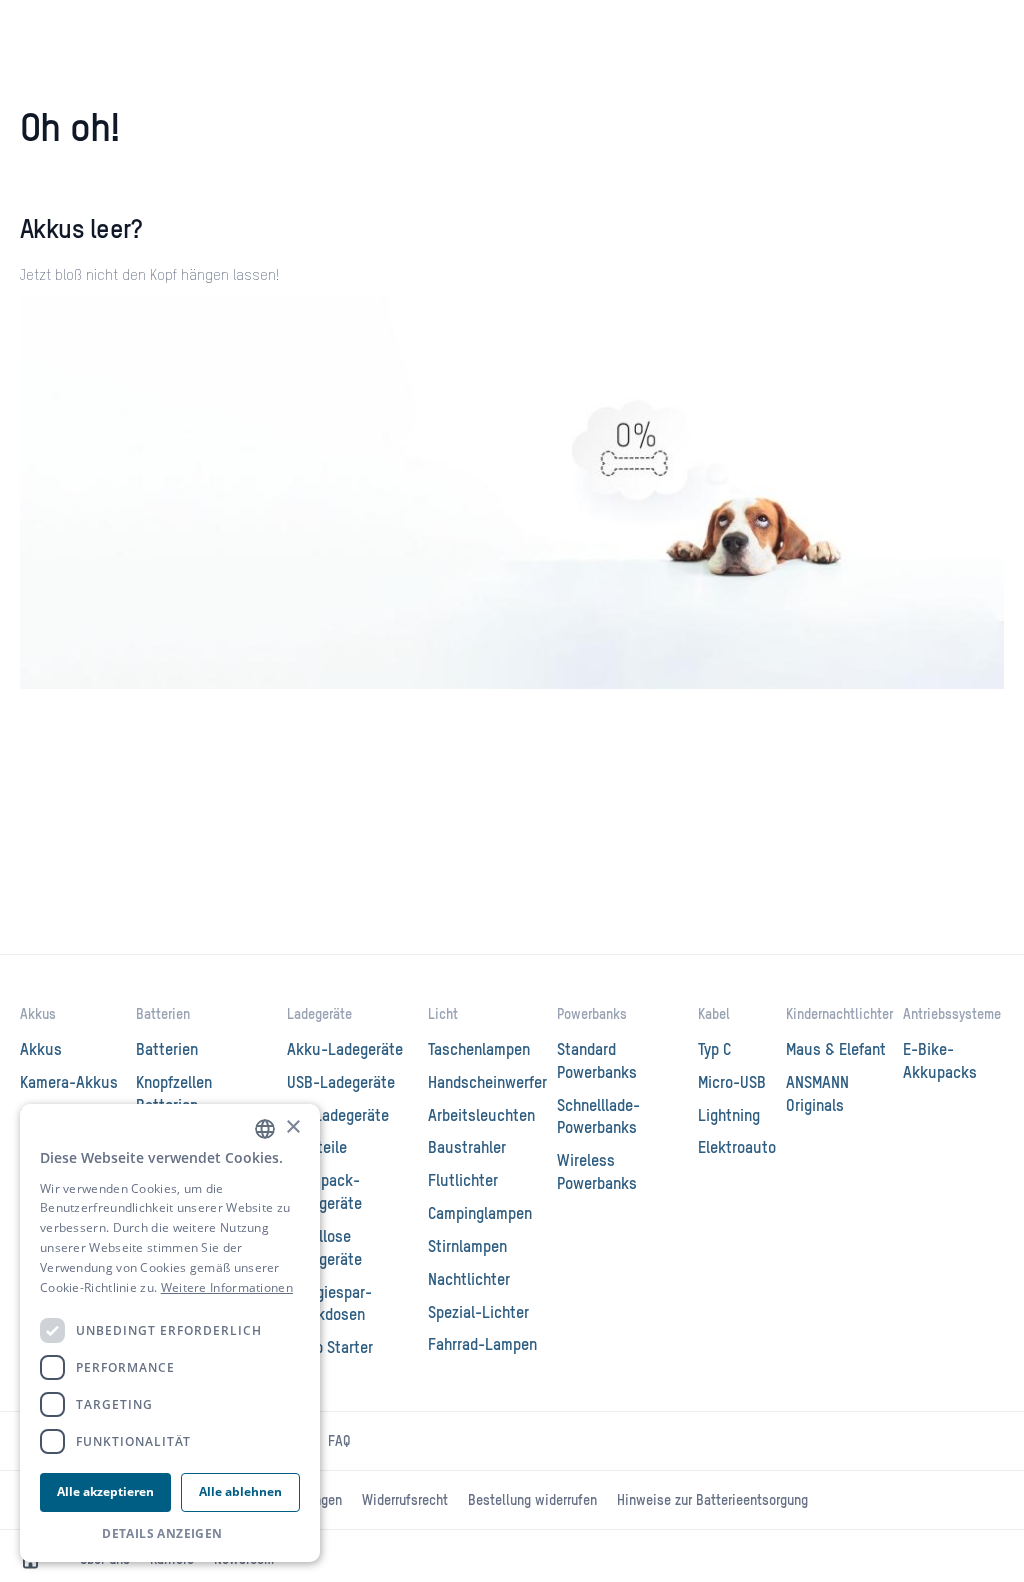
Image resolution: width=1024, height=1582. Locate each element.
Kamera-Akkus (69, 1084)
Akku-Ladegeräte (345, 1051)
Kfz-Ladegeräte (338, 1117)
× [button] (292, 1127)
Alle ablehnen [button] (240, 1491)
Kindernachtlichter (839, 1015)
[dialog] (170, 1333)
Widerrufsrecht (405, 1501)
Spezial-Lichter (478, 1314)
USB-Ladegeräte (341, 1084)
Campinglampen (480, 1215)
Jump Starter (330, 1349)
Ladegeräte (319, 1015)
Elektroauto (737, 1149)
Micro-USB (732, 1084)
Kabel (714, 1015)
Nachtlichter (469, 1281)
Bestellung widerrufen (532, 1501)
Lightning (729, 1117)
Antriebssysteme (952, 1015)
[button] (170, 1533)
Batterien (163, 1015)
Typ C (714, 1051)
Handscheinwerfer (487, 1084)
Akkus (38, 1015)
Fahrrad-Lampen (482, 1346)
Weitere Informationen (227, 1287)
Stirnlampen (467, 1248)
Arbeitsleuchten (481, 1117)
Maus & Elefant (836, 1051)
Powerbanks (592, 1015)
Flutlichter (463, 1182)
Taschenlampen (479, 1051)
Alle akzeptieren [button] (105, 1491)
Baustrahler (467, 1149)
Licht (443, 1015)
